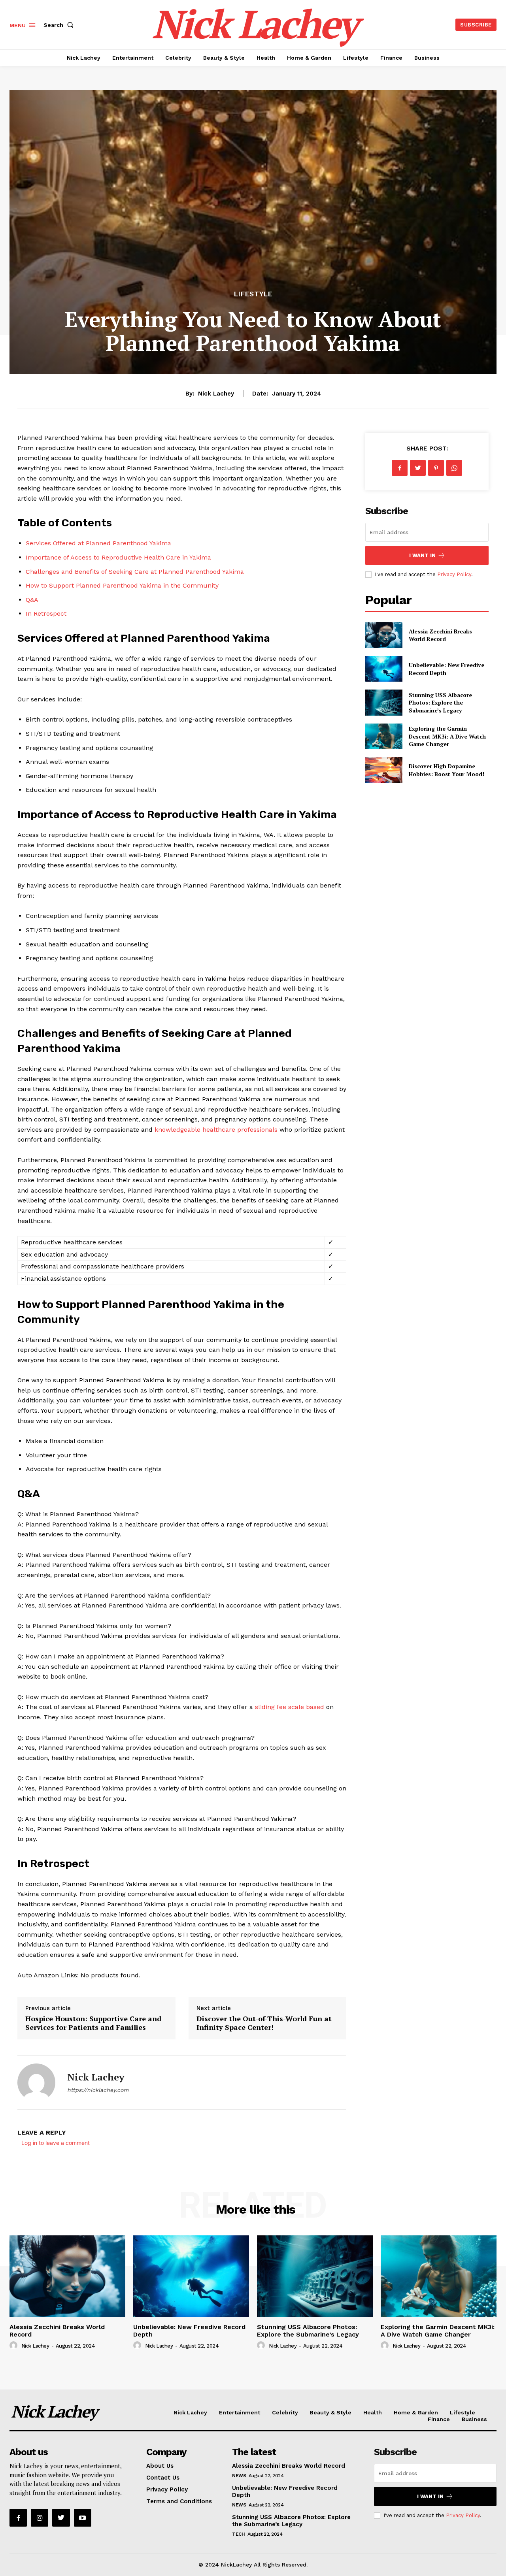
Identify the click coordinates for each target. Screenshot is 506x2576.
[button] (60, 25)
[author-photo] (15, 2346)
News (239, 2476)
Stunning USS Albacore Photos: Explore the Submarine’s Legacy (440, 703)
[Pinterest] (436, 468)
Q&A (32, 600)
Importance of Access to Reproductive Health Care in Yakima (118, 557)
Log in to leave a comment (56, 2143)
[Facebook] (400, 468)
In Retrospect (46, 613)
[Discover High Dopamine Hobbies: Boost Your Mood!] (384, 770)
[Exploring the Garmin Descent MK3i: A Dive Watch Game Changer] (384, 736)
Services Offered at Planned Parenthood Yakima (98, 543)
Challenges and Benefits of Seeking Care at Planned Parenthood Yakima (135, 572)
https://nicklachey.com (98, 2090)
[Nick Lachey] (36, 2082)
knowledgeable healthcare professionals (216, 1130)
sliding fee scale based (290, 1707)
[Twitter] (418, 468)
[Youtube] (83, 2518)
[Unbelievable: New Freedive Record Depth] (384, 669)
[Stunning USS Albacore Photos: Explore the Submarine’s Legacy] (384, 702)
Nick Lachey (216, 394)
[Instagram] (40, 2518)
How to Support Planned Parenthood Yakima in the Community (122, 585)
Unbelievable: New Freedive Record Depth (189, 2331)
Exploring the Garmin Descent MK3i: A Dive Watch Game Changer (447, 736)
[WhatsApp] (454, 468)
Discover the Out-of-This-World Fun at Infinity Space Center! (264, 2023)
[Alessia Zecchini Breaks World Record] (384, 635)
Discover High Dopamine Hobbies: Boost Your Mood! (447, 770)
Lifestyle (253, 294)
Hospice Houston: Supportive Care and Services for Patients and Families (93, 2023)
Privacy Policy (454, 574)
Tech (238, 2534)
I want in (422, 555)
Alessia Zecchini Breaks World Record (440, 635)
